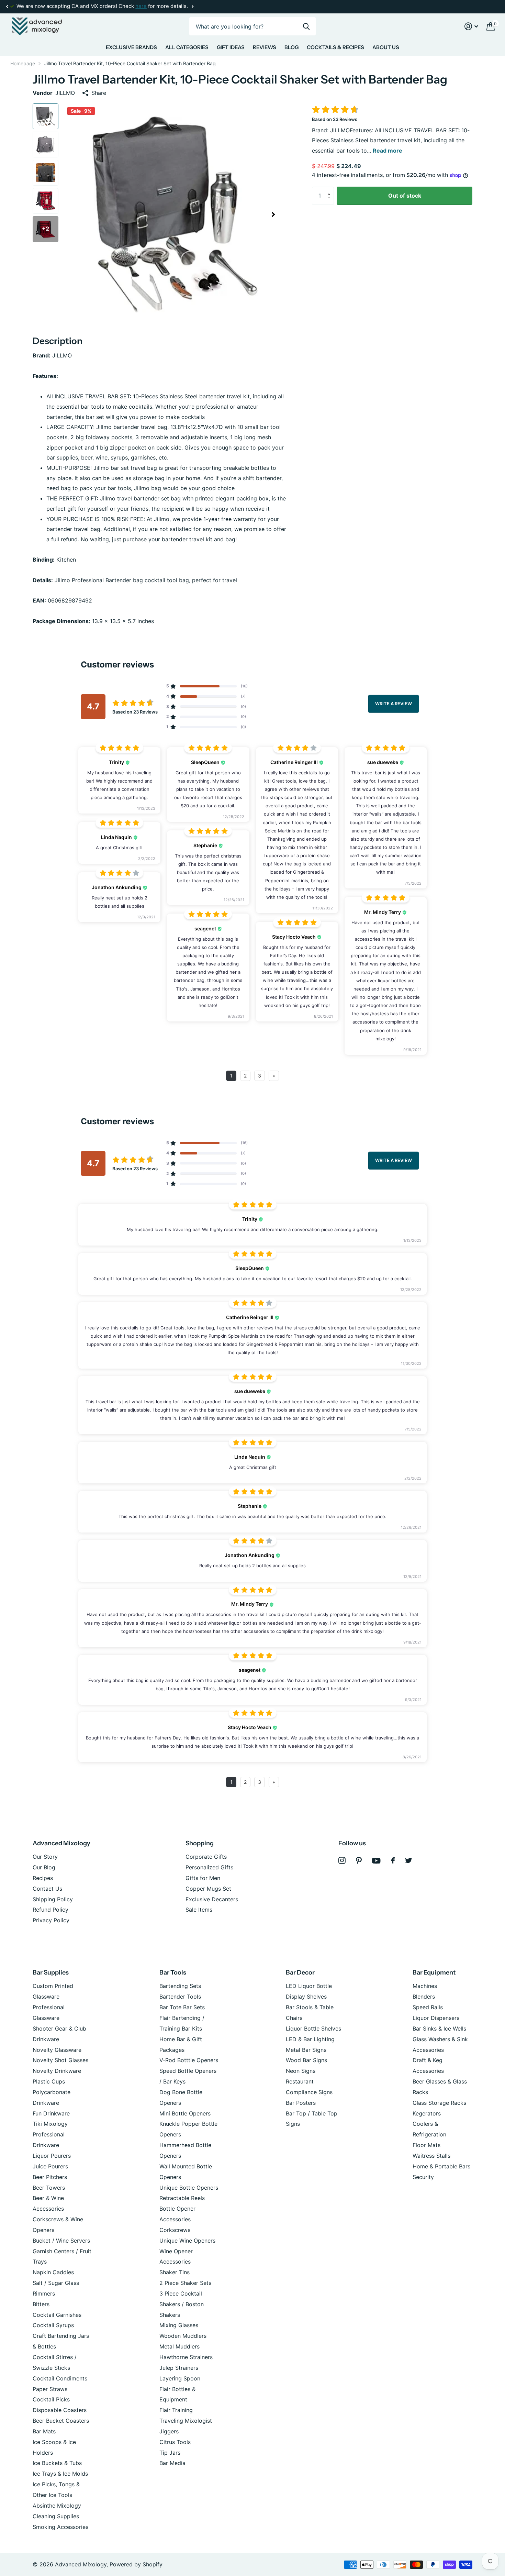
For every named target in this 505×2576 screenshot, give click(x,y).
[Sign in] (471, 26)
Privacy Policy (51, 1920)
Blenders (424, 1997)
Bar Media (172, 2463)
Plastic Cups (49, 2081)
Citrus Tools (175, 2442)
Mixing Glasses (179, 2325)
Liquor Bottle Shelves (313, 2028)
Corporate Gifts (206, 1857)
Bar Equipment (434, 1972)
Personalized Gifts (209, 1867)
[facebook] (393, 1860)
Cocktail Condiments (60, 2378)
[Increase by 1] (330, 189)
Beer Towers (49, 2188)
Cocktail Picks (51, 2399)
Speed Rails (428, 2007)
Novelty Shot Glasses (60, 2060)
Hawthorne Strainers (186, 2357)
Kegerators (427, 2113)
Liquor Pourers (52, 2156)
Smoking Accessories (60, 2527)
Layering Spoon (180, 2378)
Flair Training (176, 2410)
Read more (388, 151)
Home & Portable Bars (441, 2166)
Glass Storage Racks (439, 2103)
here (141, 6)
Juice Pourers (50, 2166)
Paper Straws (50, 2389)
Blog (291, 47)
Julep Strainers (179, 2368)
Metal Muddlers (179, 2346)
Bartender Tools (180, 1997)
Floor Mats (427, 2145)
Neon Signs (301, 2071)
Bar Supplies (51, 1972)
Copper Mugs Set (208, 1889)
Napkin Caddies (53, 2272)
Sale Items (199, 1910)
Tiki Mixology (50, 2124)
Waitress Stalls (431, 2156)
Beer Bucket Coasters (61, 2421)
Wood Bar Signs (306, 2060)
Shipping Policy (53, 1899)
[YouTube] (376, 1861)
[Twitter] (409, 1860)
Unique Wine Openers (187, 2241)
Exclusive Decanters (212, 1899)
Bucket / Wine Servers (61, 2241)
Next (192, 7)
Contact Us (47, 1889)
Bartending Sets (180, 1986)
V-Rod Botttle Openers (189, 2060)
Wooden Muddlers (183, 2336)
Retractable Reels (182, 2198)
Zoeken (306, 26)
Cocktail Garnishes (57, 2315)
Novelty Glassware (57, 2050)
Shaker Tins (175, 2272)
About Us (386, 47)
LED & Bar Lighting (310, 2039)
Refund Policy (50, 1910)
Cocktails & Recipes (335, 47)
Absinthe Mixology (57, 2506)
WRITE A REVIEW (394, 704)
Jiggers (169, 2431)
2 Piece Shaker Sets (185, 2283)
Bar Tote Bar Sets (182, 2007)
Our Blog (44, 1867)
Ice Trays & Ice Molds (60, 2474)
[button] (7, 7)
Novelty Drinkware (57, 2071)
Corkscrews (175, 2230)
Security (423, 2177)
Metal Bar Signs (306, 2050)
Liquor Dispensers (436, 2018)
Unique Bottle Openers (189, 2188)
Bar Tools (173, 1972)
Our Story (45, 1857)
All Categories (187, 47)
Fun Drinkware (51, 2113)
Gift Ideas (231, 47)
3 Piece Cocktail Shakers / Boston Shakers (182, 2304)
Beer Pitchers (50, 2177)
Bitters (41, 2304)
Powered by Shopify (136, 2564)
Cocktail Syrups (53, 2325)
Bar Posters (301, 2103)
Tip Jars (170, 2453)
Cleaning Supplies (56, 2516)
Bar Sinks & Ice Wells (439, 2028)
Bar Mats (44, 2431)
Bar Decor (300, 1972)
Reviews (265, 47)
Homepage (23, 63)
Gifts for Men (203, 1878)
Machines (425, 1986)
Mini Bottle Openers (185, 2113)
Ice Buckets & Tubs (57, 2463)
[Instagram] (342, 1861)
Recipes (43, 1878)
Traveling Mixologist (186, 2421)
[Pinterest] (359, 1861)
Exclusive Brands (131, 47)
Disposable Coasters (60, 2410)
